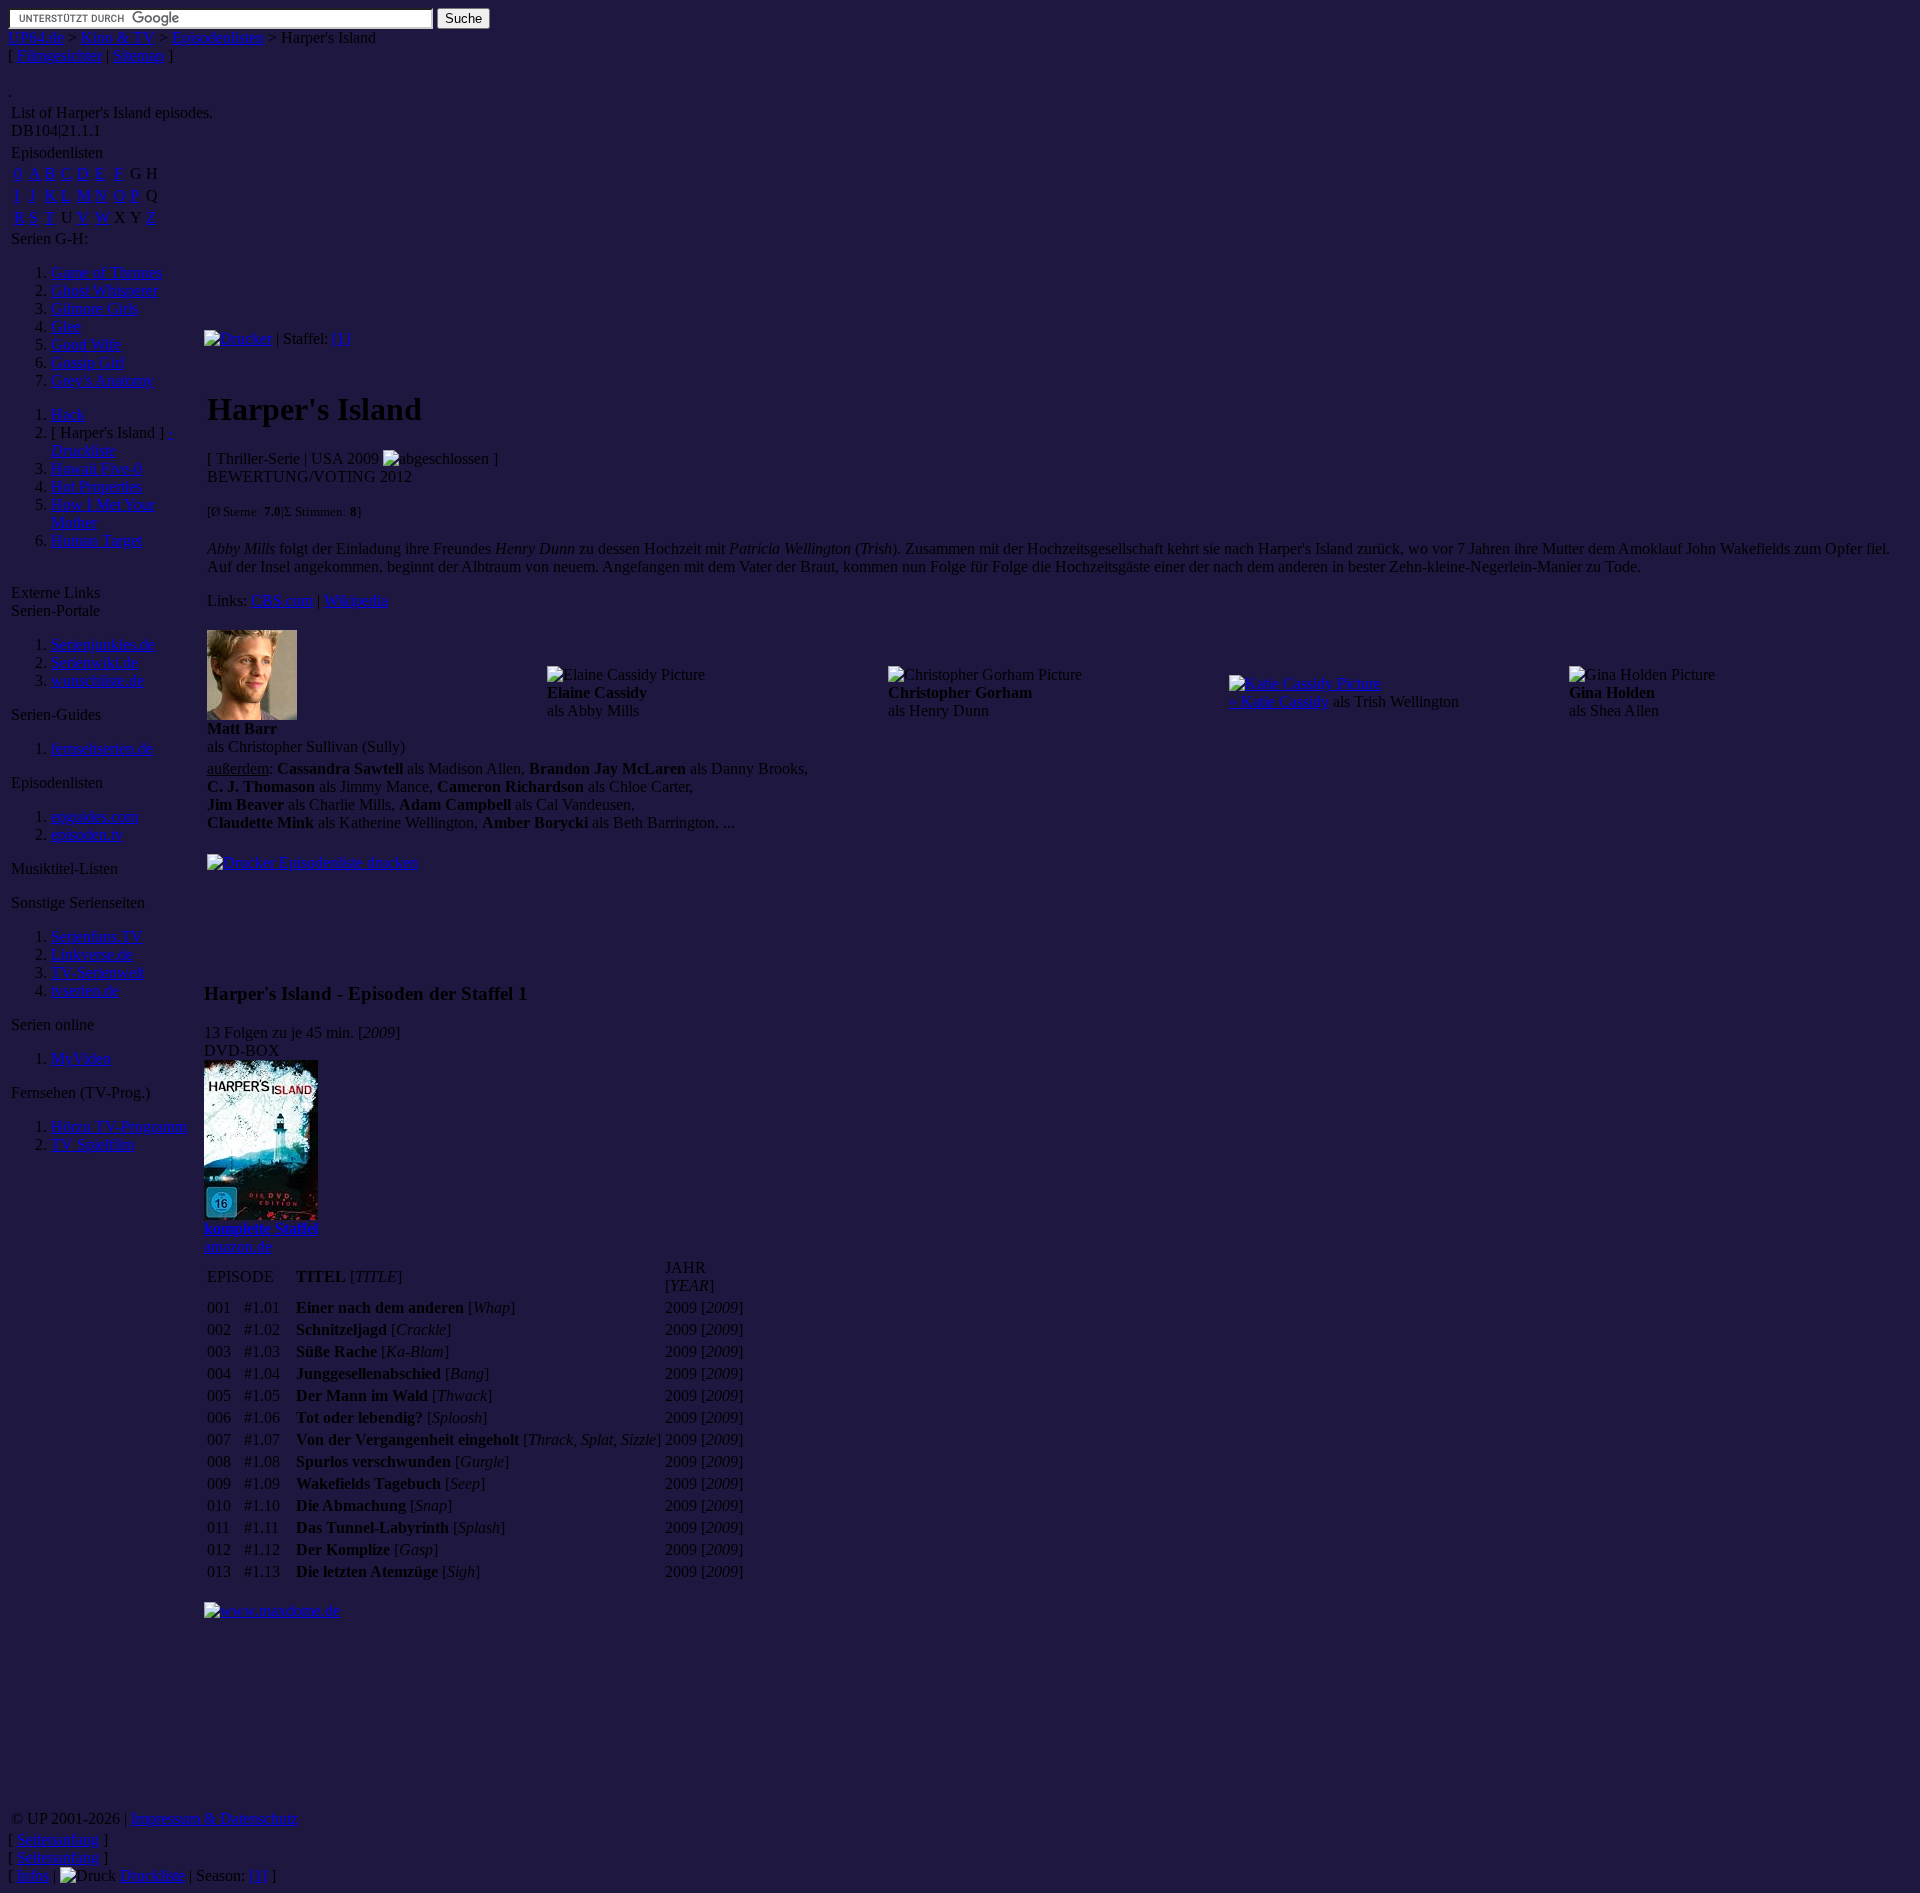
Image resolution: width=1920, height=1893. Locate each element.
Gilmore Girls (94, 308)
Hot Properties (96, 486)
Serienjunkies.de (103, 644)
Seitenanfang (58, 1839)
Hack (68, 414)
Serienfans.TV (97, 936)
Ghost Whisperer (104, 290)
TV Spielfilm (92, 1144)
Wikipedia (356, 600)
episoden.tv (87, 834)
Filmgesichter (59, 55)
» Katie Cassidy (1279, 701)
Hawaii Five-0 (96, 468)
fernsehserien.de (102, 748)
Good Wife (86, 344)
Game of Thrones (106, 272)
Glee (66, 326)
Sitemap (138, 55)
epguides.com (94, 816)
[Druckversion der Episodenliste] (238, 338)
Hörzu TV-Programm (119, 1126)
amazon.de (261, 1237)
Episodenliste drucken (346, 862)
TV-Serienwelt (97, 972)
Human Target (96, 540)
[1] (341, 338)
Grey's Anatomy (102, 380)
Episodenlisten (218, 37)
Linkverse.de (92, 954)
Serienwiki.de (94, 662)
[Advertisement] (105, 1488)
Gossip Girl (87, 362)
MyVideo (81, 1058)
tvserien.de (85, 990)
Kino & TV (118, 37)
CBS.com (282, 600)
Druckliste (152, 1875)
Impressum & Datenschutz (214, 1818)
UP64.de (36, 37)
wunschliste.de (97, 680)
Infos (33, 1875)
